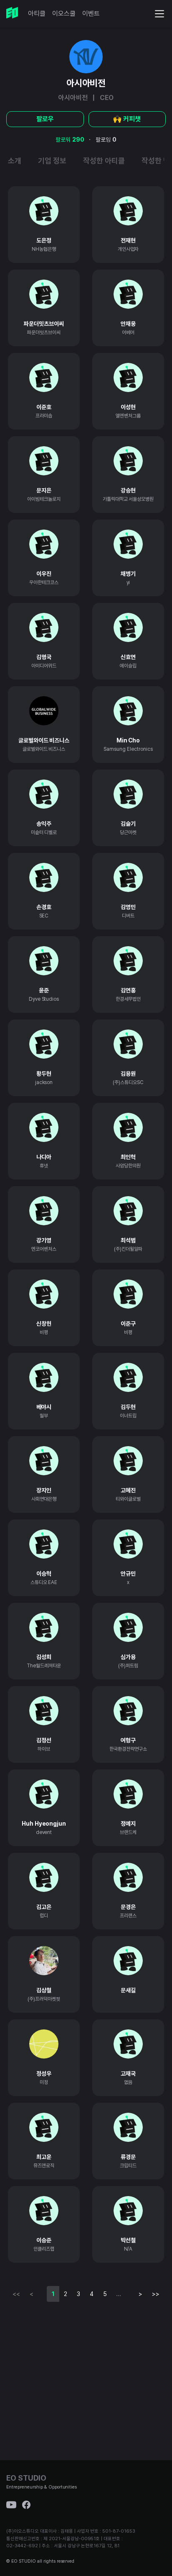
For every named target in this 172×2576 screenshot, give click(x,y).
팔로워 (70, 140)
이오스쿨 (64, 14)
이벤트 (91, 14)
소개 (15, 161)
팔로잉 (106, 140)
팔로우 (45, 119)
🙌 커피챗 (127, 119)
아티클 (37, 14)
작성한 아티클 (104, 161)
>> (156, 2294)
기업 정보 (52, 161)
